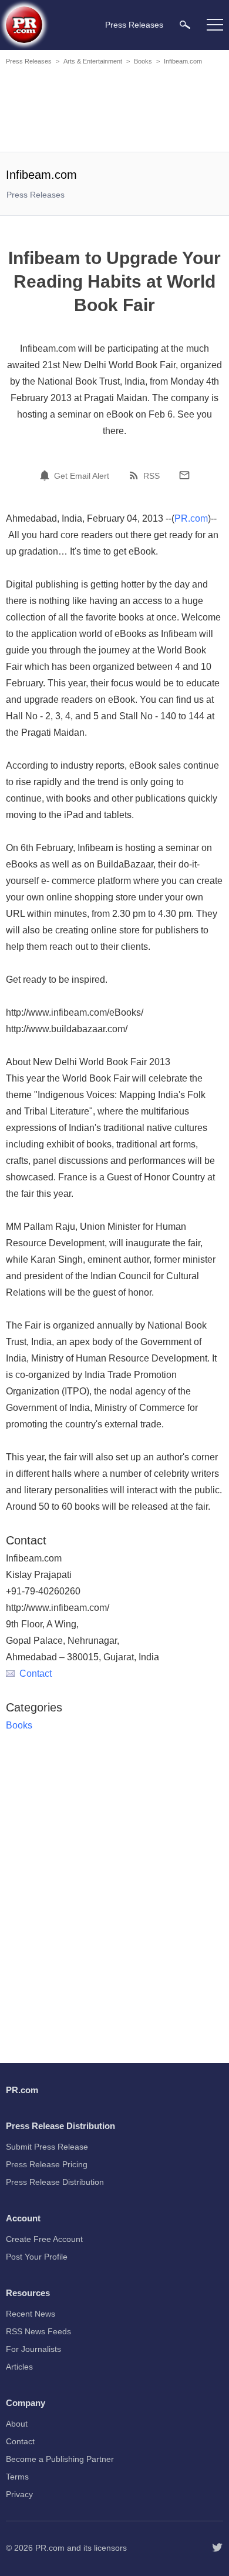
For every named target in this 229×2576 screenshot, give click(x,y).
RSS (151, 476)
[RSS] (136, 475)
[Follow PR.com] (217, 2548)
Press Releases (29, 61)
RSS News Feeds (38, 2331)
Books (143, 61)
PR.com (191, 518)
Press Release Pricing (47, 2164)
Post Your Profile (37, 2257)
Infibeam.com (183, 61)
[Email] (184, 475)
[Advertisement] (114, 111)
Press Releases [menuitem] (134, 25)
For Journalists (33, 2349)
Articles (19, 2367)
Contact (36, 1674)
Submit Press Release (47, 2147)
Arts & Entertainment (93, 61)
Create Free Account (44, 2239)
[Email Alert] (46, 475)
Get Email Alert (82, 476)
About (17, 2424)
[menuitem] (185, 24)
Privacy (19, 2494)
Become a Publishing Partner (60, 2459)
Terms (17, 2477)
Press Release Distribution (55, 2182)
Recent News (31, 2314)
